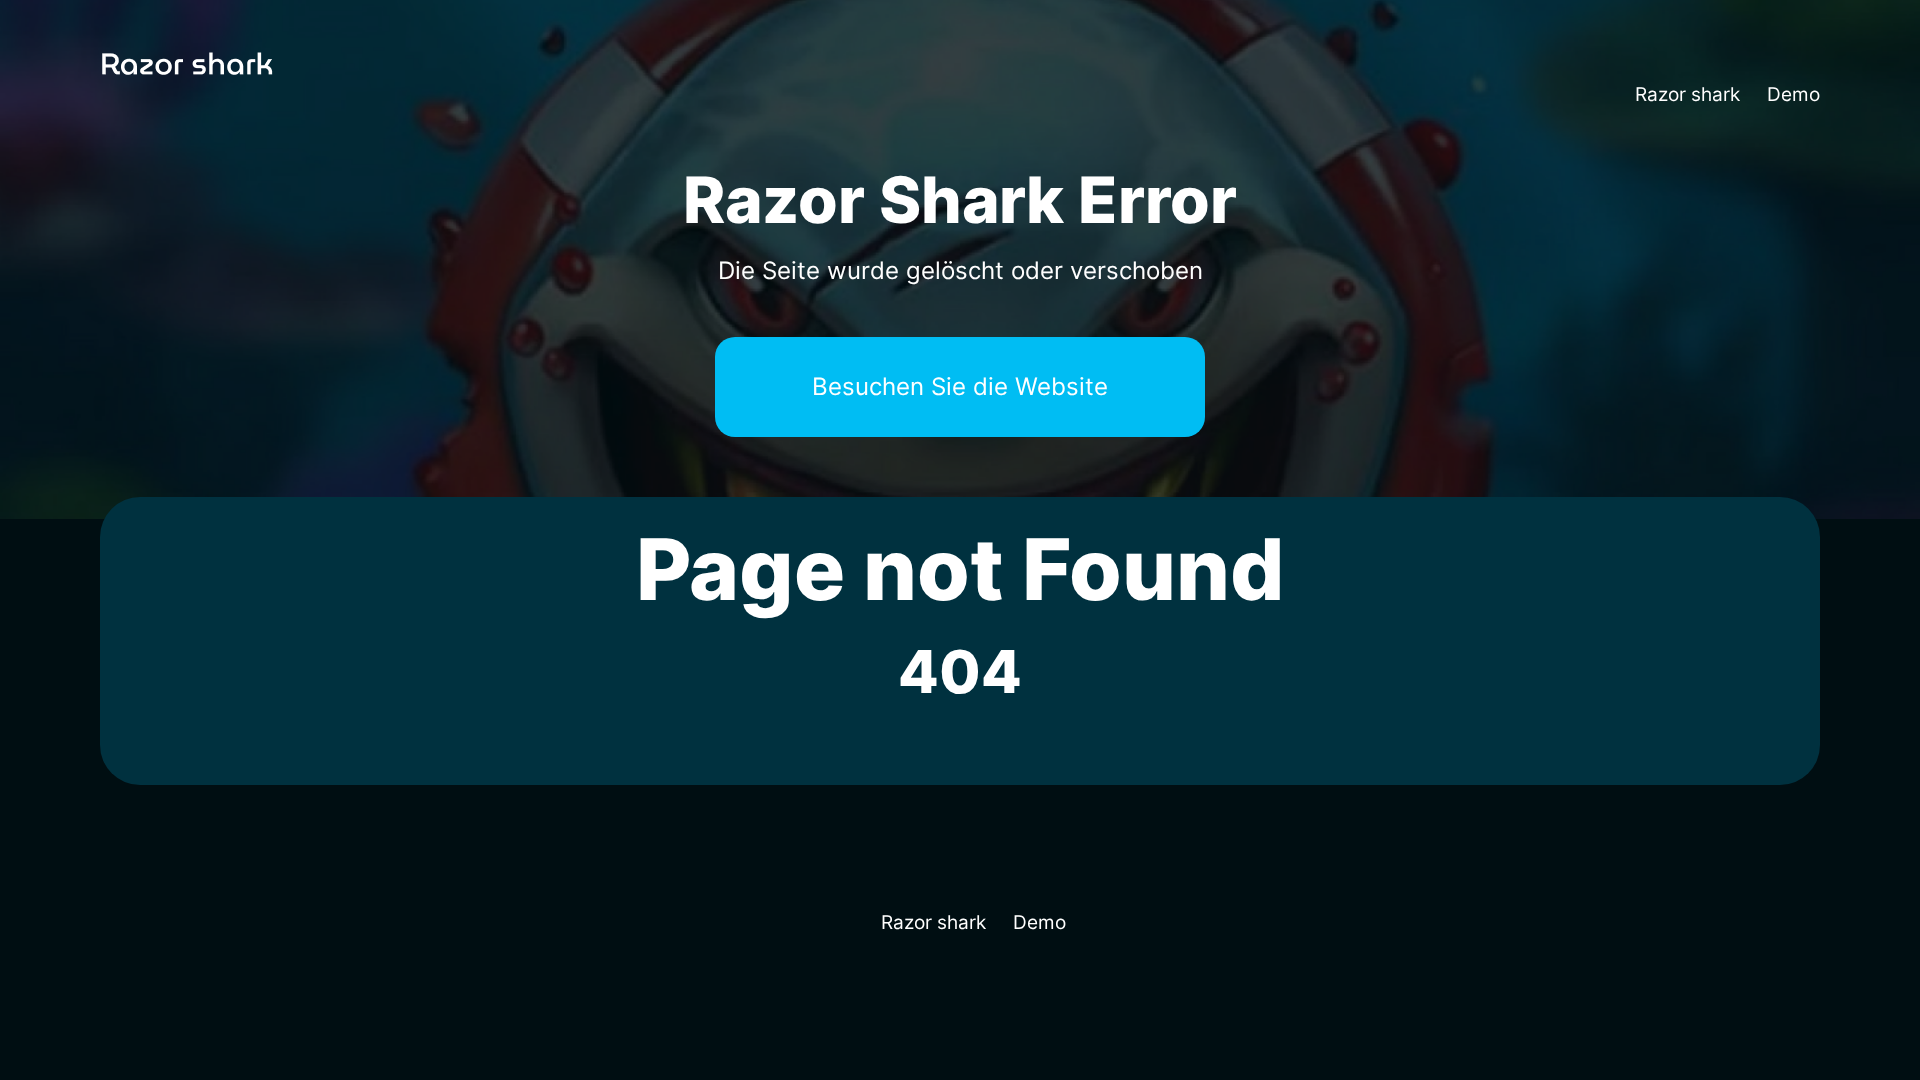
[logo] (218, 96)
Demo (1793, 94)
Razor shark (1687, 94)
